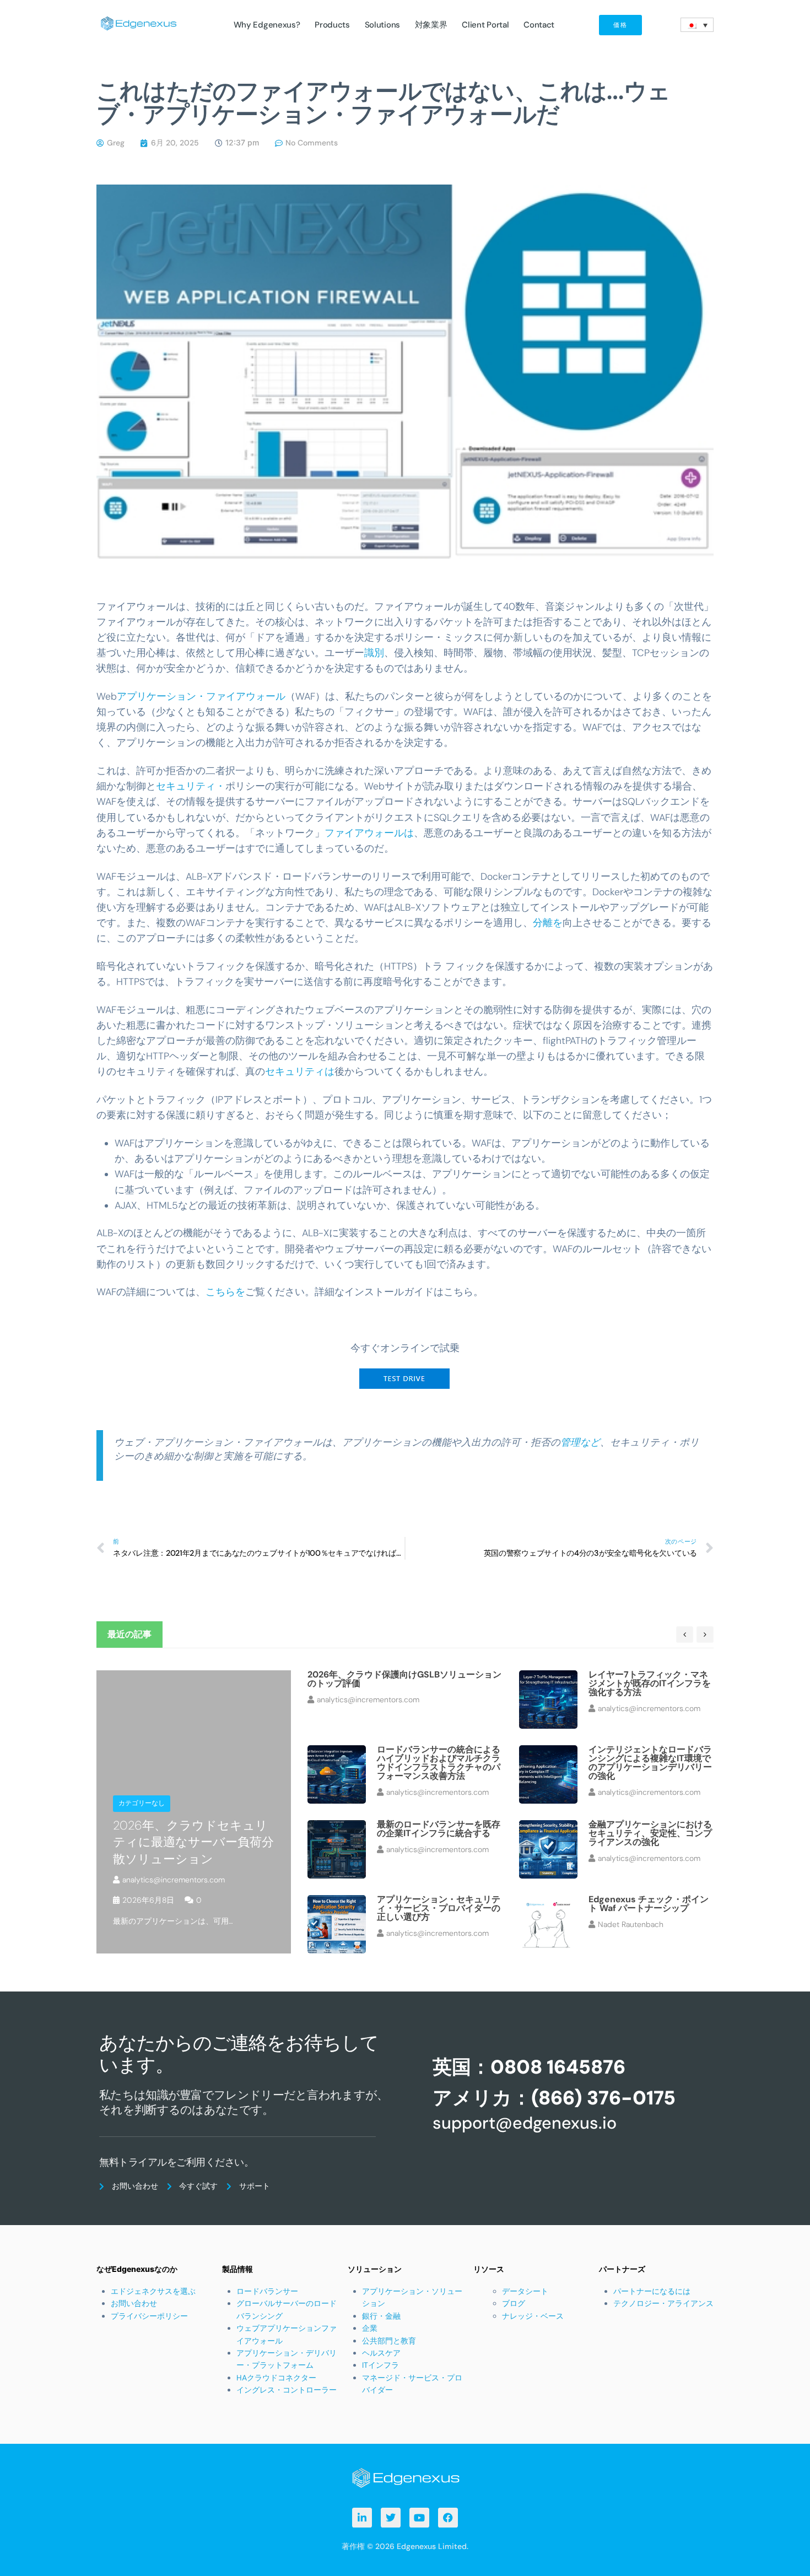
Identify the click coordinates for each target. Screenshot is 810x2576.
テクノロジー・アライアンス (663, 2303)
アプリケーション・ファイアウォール (201, 696)
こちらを (225, 1292)
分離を (548, 923)
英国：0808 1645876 (529, 2067)
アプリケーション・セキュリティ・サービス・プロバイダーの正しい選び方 (439, 1908)
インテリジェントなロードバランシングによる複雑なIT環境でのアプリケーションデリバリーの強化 (650, 1763)
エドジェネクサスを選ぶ (153, 2291)
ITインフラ (380, 2365)
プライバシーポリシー (149, 2316)
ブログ (514, 2303)
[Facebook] (448, 2518)
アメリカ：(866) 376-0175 (554, 2098)
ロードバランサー (267, 2291)
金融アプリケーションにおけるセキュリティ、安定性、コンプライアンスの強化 (650, 1833)
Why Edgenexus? (267, 25)
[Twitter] (391, 2518)
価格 (620, 25)
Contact (539, 25)
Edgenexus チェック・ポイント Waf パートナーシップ (649, 1904)
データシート (525, 2291)
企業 (370, 2328)
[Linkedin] (362, 2518)
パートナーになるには (652, 2291)
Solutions (382, 25)
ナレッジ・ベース (533, 2316)
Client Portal (485, 25)
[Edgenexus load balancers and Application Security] (405, 2477)
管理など (580, 1442)
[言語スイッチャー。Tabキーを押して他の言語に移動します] (697, 25)
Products (332, 25)
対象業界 (431, 25)
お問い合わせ (134, 2303)
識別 (374, 653)
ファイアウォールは (369, 833)
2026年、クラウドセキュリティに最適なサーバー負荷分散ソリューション (193, 1842)
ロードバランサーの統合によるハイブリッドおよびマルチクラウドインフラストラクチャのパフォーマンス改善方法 (439, 1763)
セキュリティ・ (191, 786)
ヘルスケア (381, 2353)
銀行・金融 (381, 2316)
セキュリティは (300, 1071)
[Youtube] (419, 2518)
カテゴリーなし (142, 1803)
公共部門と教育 (389, 2341)
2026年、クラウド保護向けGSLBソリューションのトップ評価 (404, 1679)
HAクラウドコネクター (276, 2378)
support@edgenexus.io (525, 2123)
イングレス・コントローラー (287, 2390)
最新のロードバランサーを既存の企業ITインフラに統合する (439, 1829)
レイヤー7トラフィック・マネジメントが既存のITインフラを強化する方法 (650, 1683)
